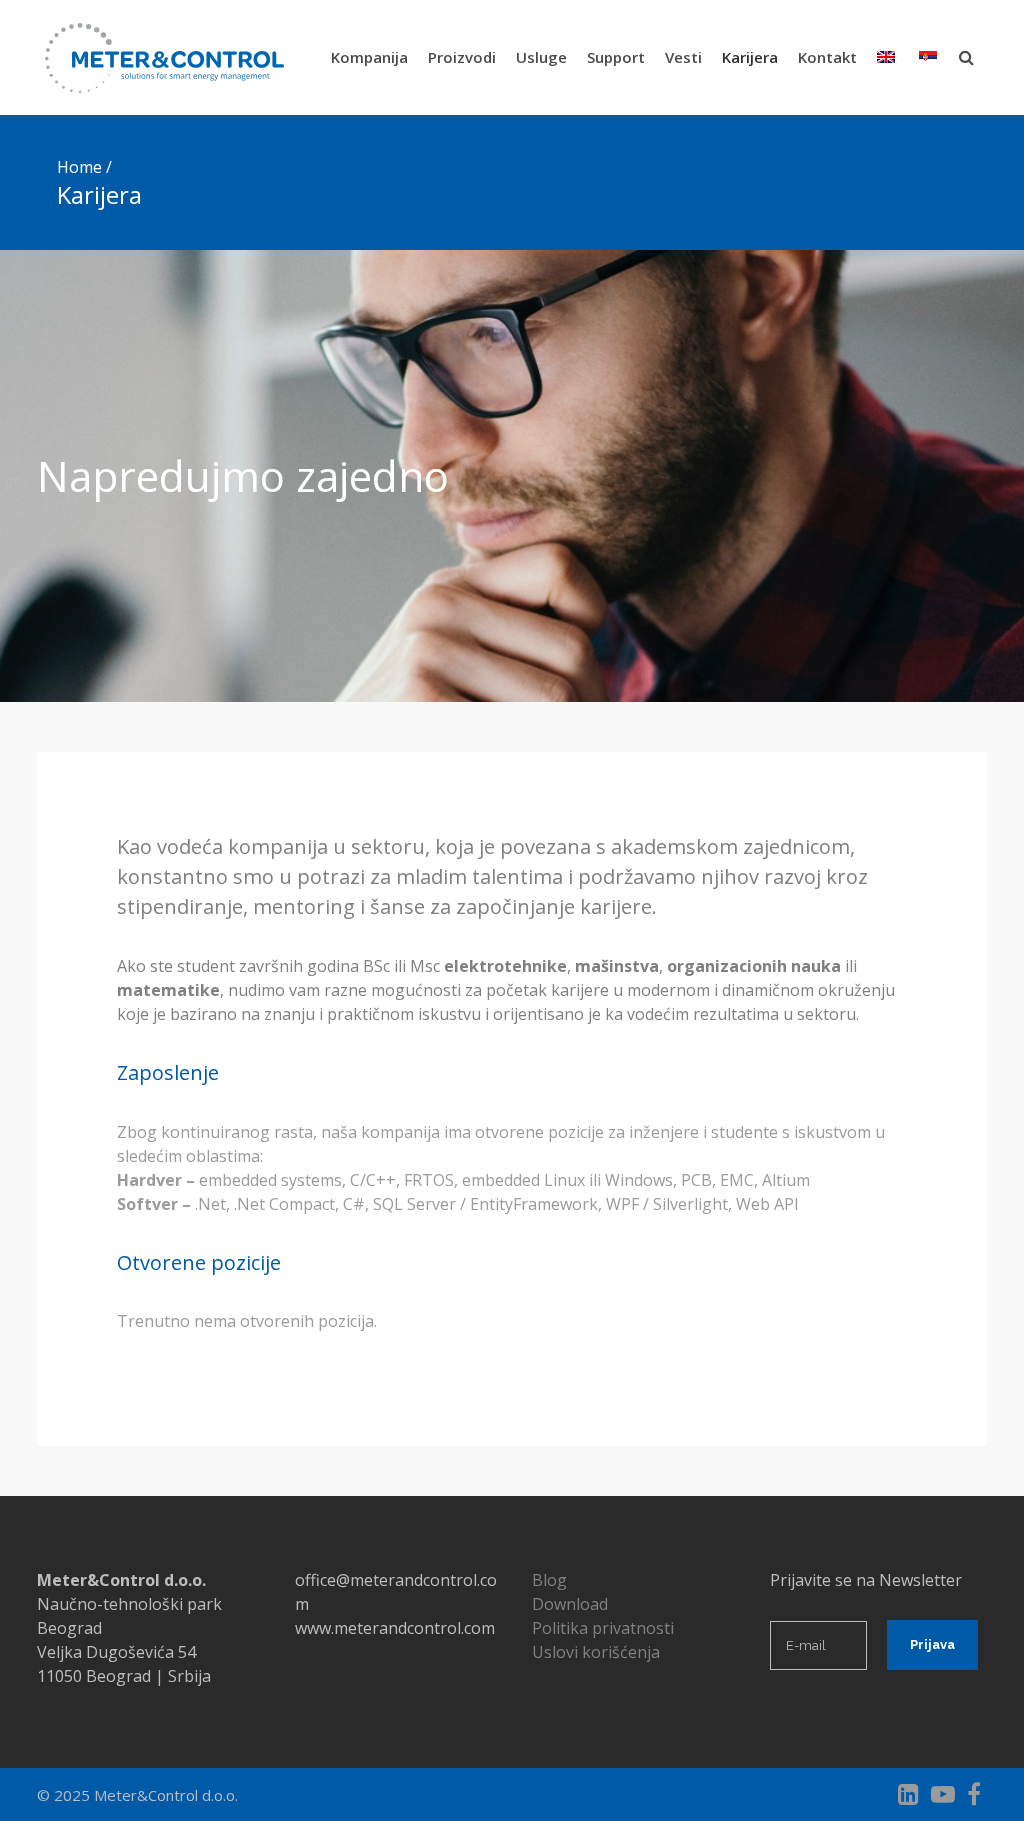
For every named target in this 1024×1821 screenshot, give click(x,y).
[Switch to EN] (888, 57)
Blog (549, 1580)
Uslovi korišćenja (596, 1652)
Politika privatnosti (603, 1628)
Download (570, 1604)
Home (79, 167)
